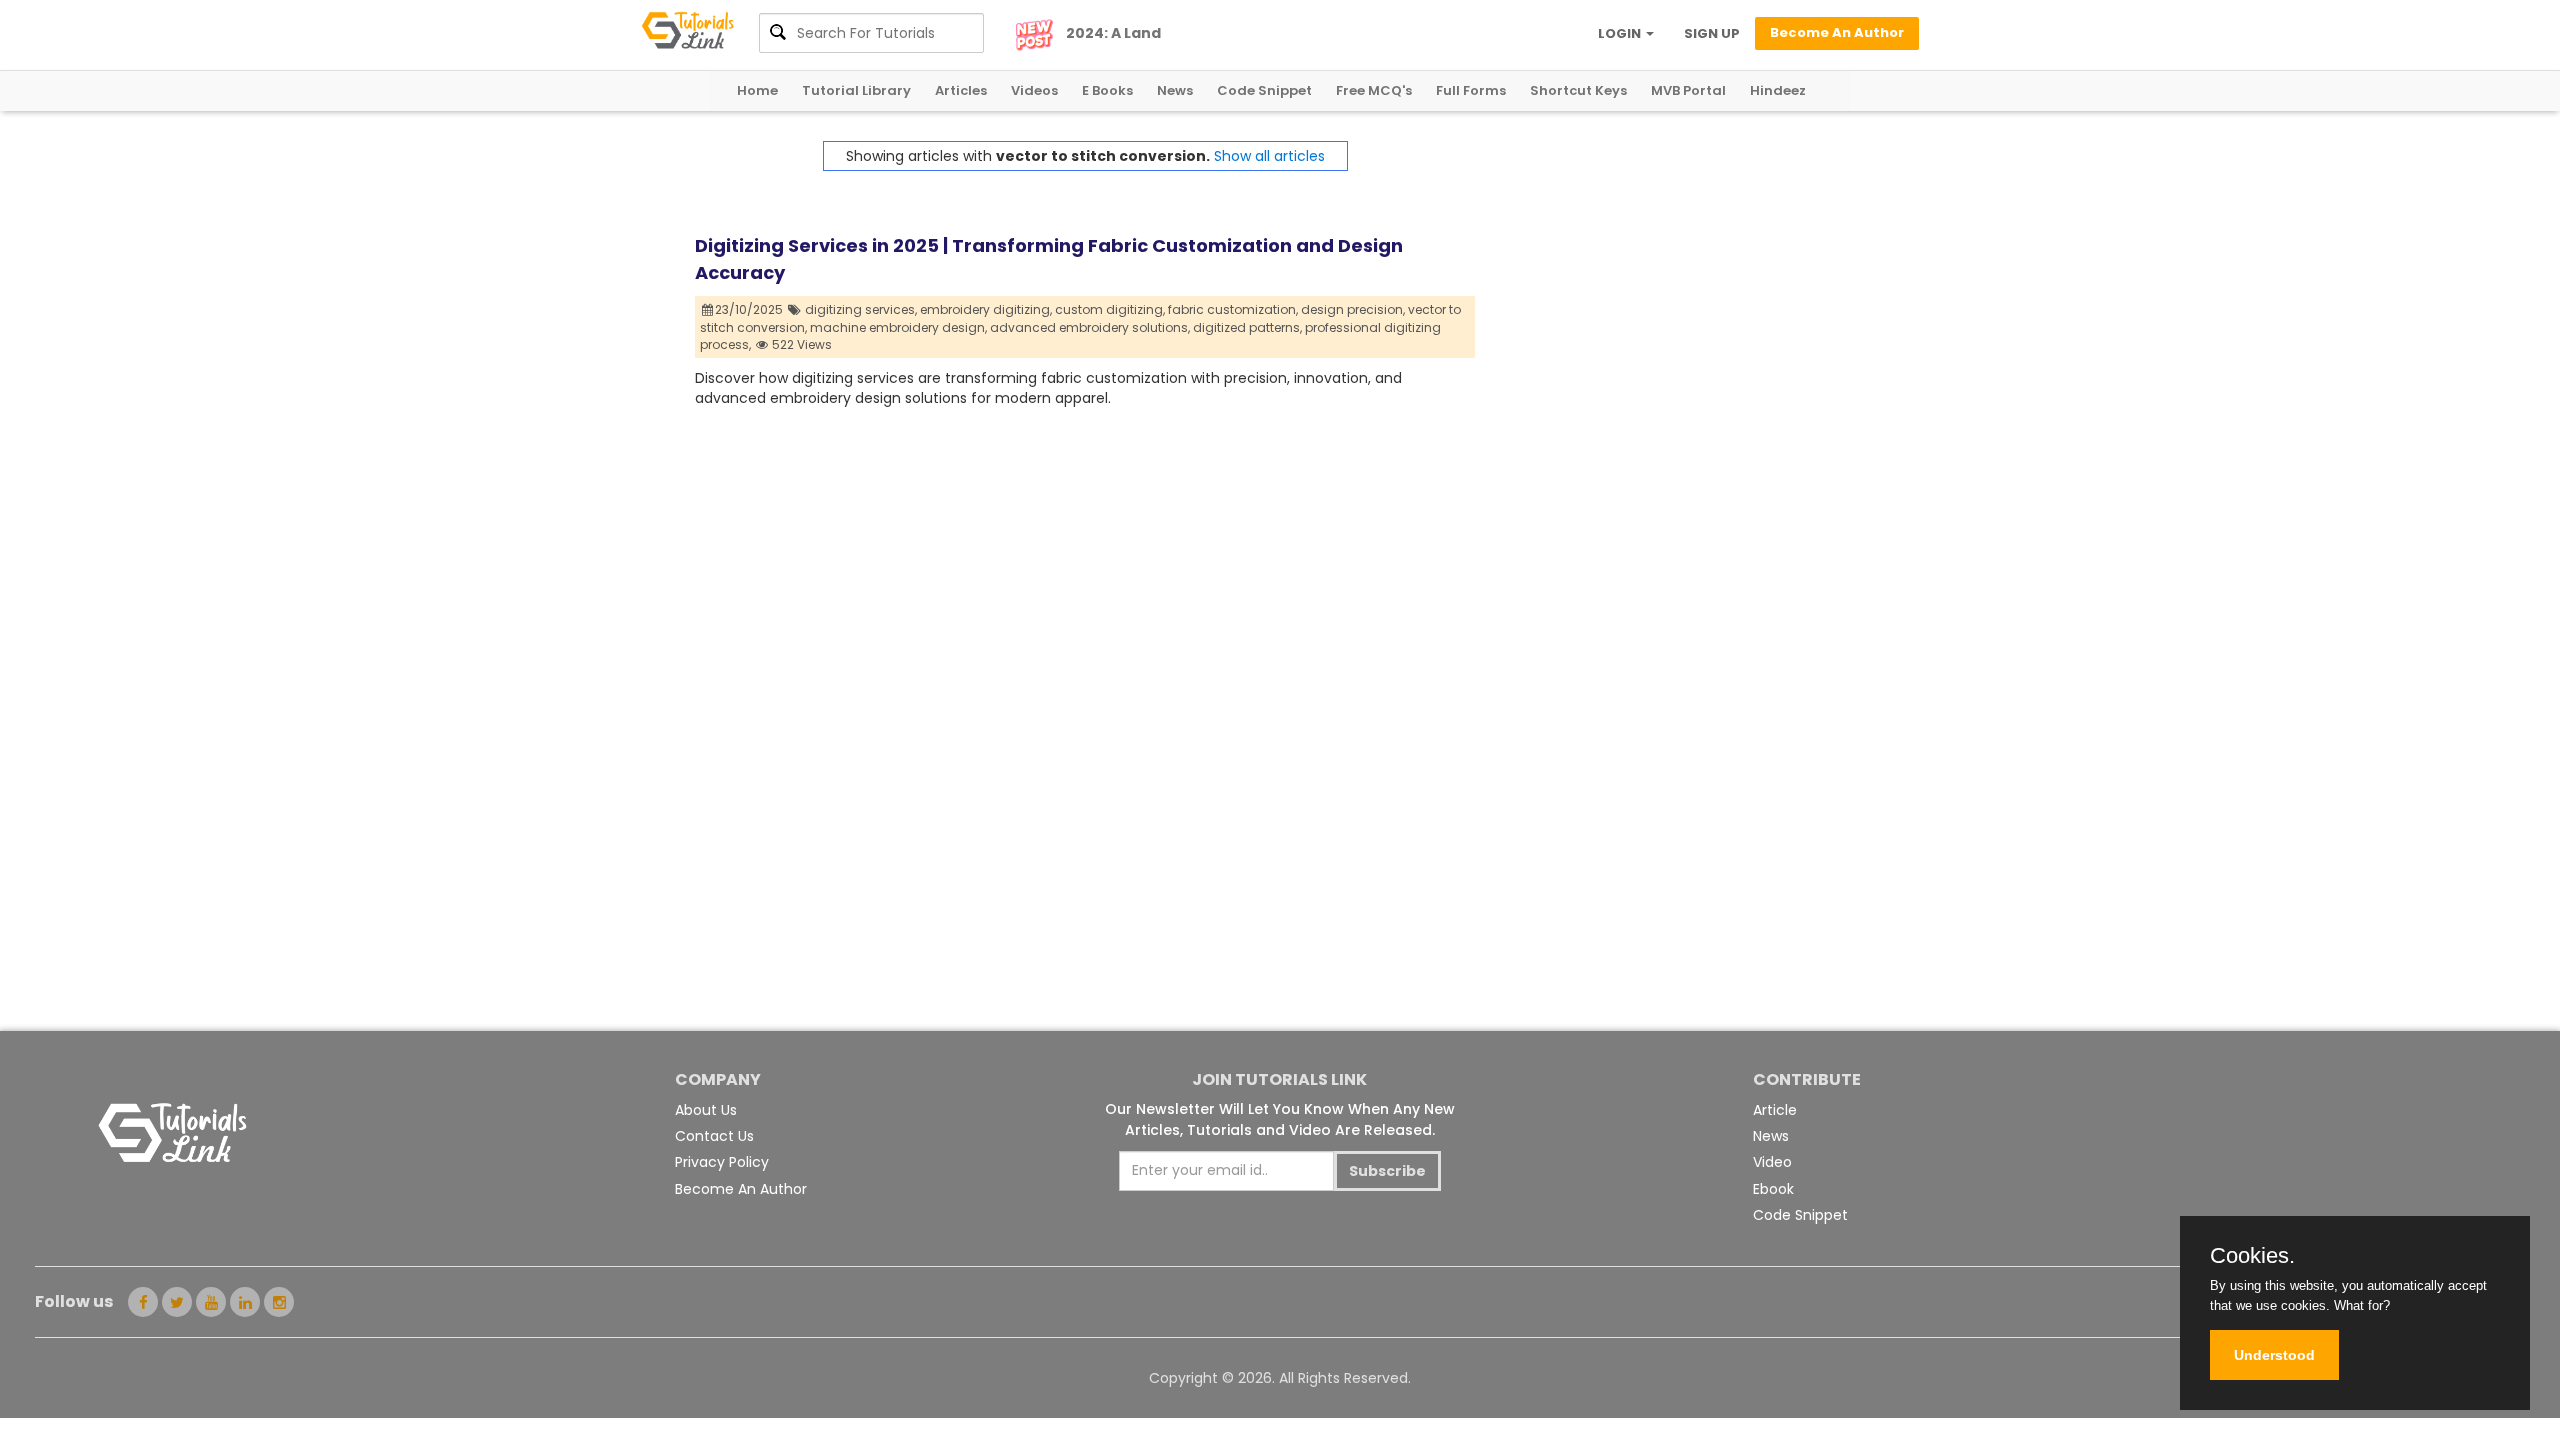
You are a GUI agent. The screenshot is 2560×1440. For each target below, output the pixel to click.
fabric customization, (1233, 309)
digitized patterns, (1247, 327)
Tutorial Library (856, 90)
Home (757, 90)
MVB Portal (1688, 90)
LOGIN (1621, 33)
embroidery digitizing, (986, 309)
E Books (1107, 90)
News (1175, 90)
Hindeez (1778, 90)
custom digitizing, (1110, 309)
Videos (1034, 90)
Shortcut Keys (1578, 90)
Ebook (1773, 1189)
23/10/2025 (750, 309)
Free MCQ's (1374, 90)
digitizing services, (861, 309)
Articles (961, 90)
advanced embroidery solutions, (1090, 327)
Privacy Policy (722, 1162)
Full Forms (1471, 90)
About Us (706, 1110)
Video (1772, 1162)
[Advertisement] (1670, 281)
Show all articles (1269, 156)
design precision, (1353, 309)
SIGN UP (1712, 33)
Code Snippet (1264, 90)
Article (1775, 1110)
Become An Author (741, 1189)
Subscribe (1387, 1171)
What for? (2362, 1305)
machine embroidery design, (898, 327)
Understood (2274, 1355)
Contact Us (714, 1136)
